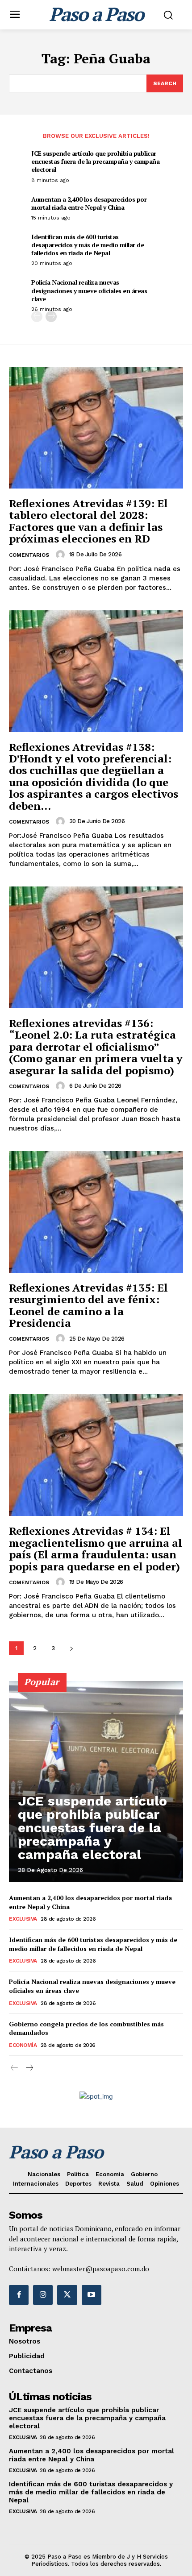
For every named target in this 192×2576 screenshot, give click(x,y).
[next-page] (51, 317)
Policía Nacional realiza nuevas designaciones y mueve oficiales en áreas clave (89, 290)
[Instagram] (43, 2295)
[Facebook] (19, 2295)
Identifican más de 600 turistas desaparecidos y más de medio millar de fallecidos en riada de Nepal (88, 245)
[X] (67, 2295)
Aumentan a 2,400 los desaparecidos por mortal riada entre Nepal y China (89, 203)
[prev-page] (37, 317)
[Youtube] (92, 2295)
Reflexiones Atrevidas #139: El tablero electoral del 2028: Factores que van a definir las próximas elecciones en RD (88, 521)
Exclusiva (23, 1919)
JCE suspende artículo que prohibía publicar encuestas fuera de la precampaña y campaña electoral (95, 161)
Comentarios (29, 555)
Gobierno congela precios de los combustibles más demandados (86, 2028)
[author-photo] (62, 555)
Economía (23, 2045)
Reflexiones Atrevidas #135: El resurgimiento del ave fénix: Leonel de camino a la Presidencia (88, 1305)
